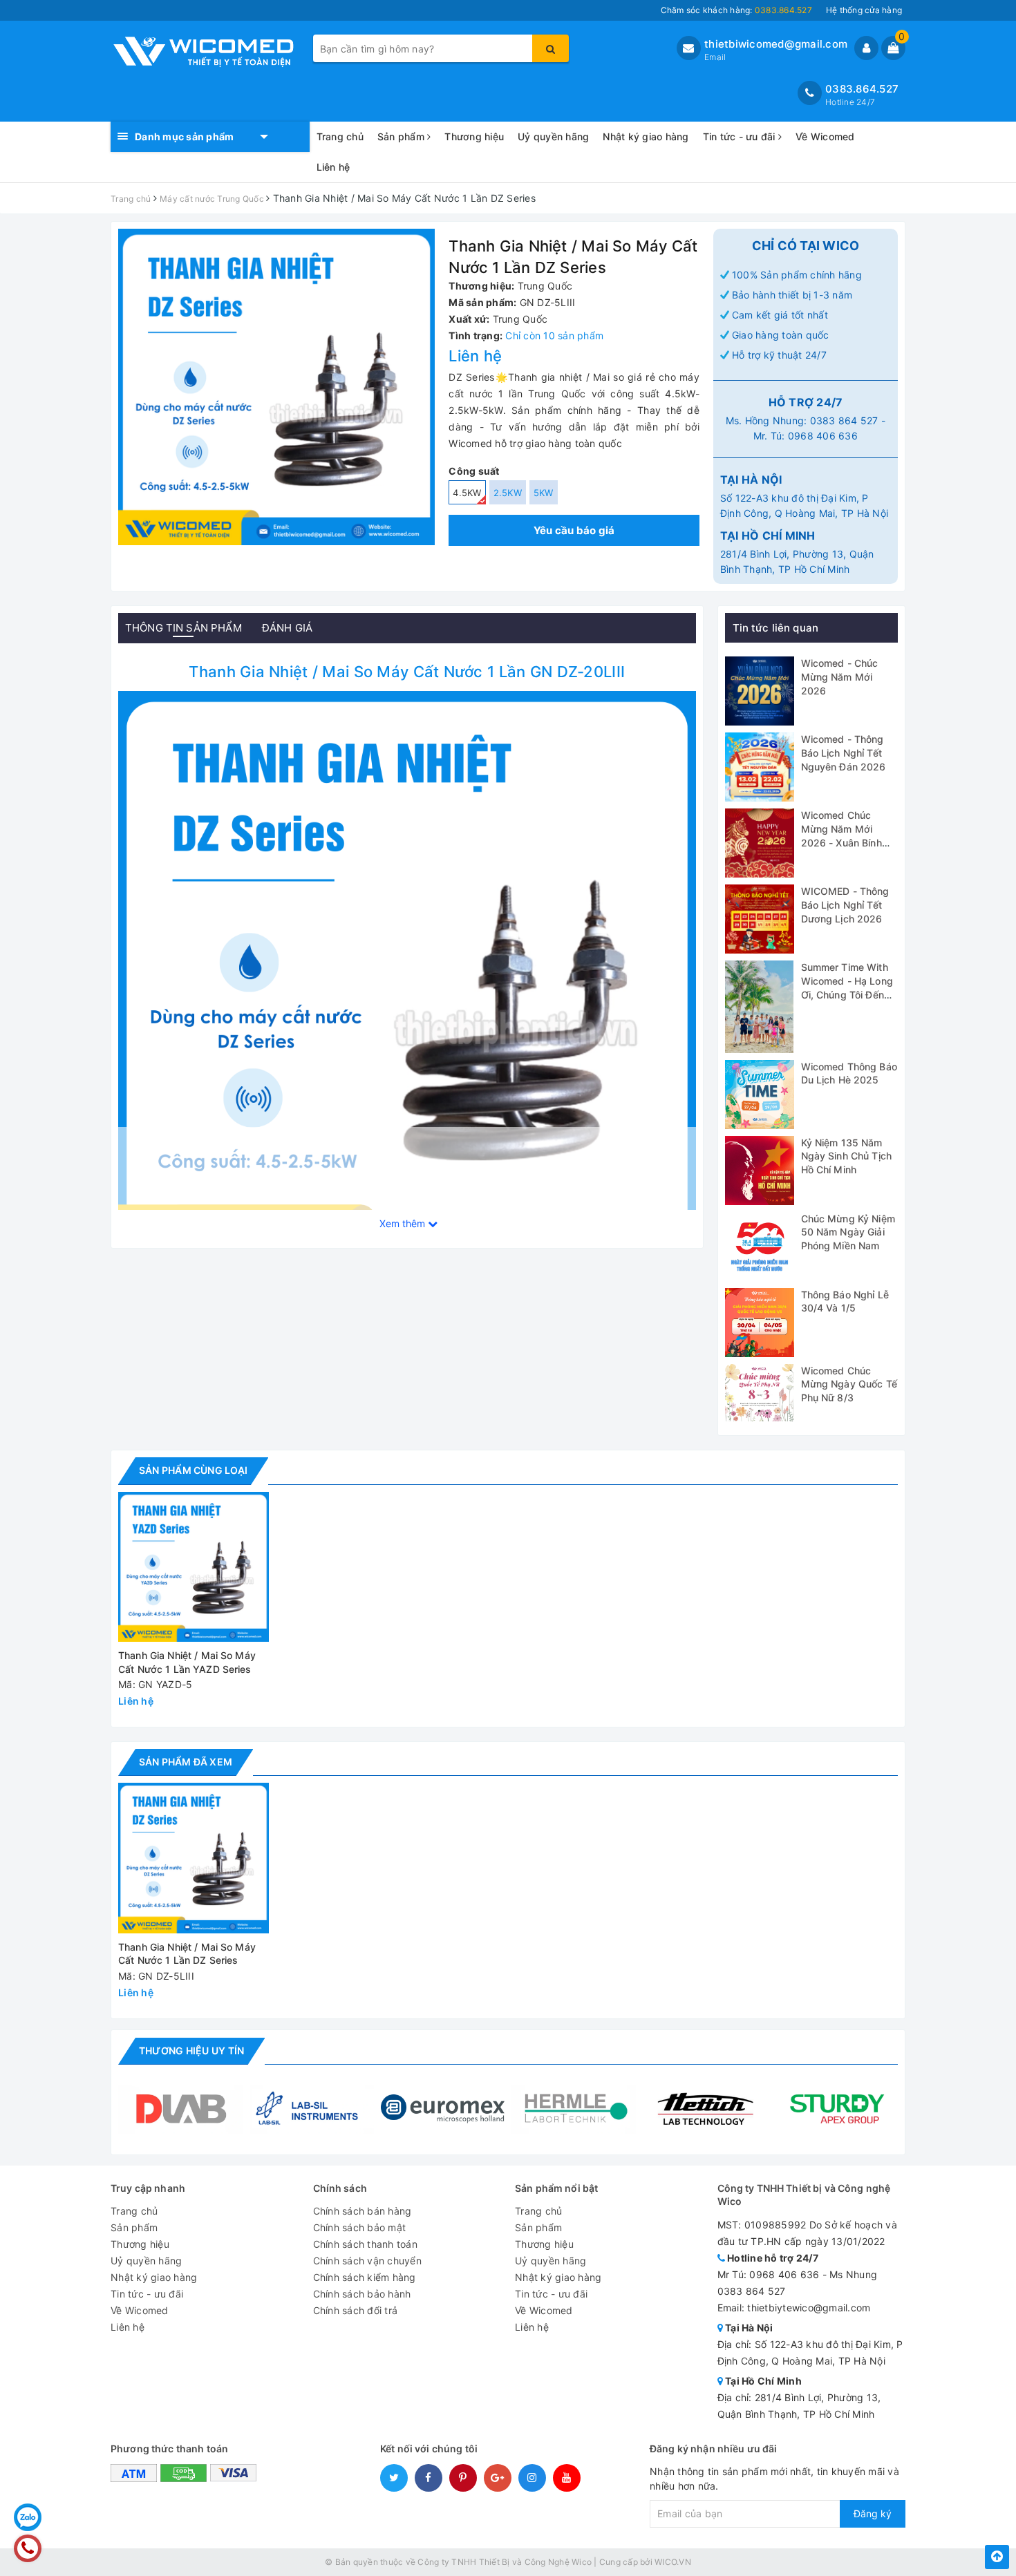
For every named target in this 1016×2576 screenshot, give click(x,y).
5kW (544, 493)
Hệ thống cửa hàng (864, 10)
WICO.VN (673, 2562)
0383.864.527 (862, 89)
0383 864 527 (844, 420)
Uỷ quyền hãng (553, 136)
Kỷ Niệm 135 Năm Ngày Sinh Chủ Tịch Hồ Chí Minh (847, 1156)
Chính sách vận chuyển (367, 2261)
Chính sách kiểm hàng (365, 2277)
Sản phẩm (402, 136)
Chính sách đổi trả (356, 2310)
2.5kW (508, 493)
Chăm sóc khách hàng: (736, 10)
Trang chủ (340, 136)
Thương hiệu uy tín (191, 2051)
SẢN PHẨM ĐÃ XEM (186, 1762)
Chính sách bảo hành (362, 2294)
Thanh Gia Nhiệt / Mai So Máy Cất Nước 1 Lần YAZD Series (187, 1662)
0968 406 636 (823, 436)
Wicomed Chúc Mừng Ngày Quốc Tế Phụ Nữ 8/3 (849, 1384)
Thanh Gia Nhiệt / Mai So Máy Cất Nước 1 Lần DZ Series (187, 1954)
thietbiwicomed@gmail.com (776, 44)
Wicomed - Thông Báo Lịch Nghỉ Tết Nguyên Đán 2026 (844, 752)
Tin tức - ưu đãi (741, 136)
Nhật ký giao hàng (646, 136)
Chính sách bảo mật (360, 2227)
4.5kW (467, 493)
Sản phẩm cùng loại (193, 1470)
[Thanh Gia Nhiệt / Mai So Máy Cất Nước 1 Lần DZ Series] (407, 979)
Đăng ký (873, 2513)
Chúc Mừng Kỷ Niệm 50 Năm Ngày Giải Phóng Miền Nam (848, 1232)
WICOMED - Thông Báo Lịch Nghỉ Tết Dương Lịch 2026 (845, 905)
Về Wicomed (825, 136)
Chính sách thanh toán (365, 2244)
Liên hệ (333, 167)
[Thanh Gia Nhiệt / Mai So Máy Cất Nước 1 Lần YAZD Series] (194, 1567)
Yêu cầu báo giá (574, 530)
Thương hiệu (474, 136)
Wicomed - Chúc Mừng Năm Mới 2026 (840, 676)
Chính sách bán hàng (363, 2211)
